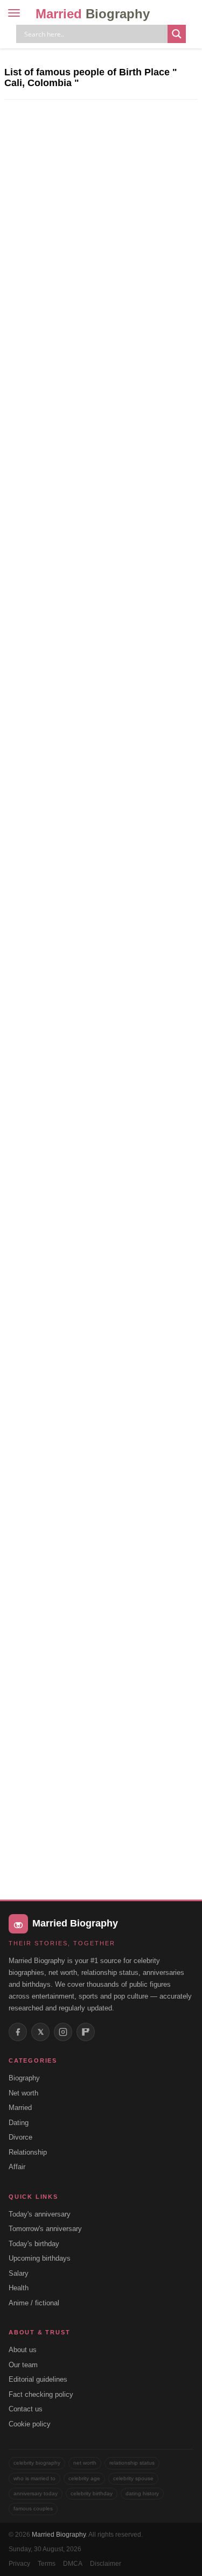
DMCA (73, 2564)
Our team (23, 2365)
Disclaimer (106, 2564)
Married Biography (59, 2535)
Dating (19, 2123)
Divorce (20, 2137)
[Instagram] (63, 2032)
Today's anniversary (40, 2214)
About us (23, 2350)
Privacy (19, 2564)
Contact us (26, 2409)
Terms (47, 2564)
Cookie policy (30, 2424)
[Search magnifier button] (177, 34)
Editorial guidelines (38, 2379)
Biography (24, 2078)
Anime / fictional (34, 2303)
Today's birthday (34, 2244)
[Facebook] (18, 2032)
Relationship (28, 2152)
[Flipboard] (86, 2032)
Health (19, 2288)
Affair (17, 2167)
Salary (19, 2273)
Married (93, 14)
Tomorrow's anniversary (45, 2229)
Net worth (23, 2093)
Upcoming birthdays (40, 2258)
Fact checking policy (41, 2394)
